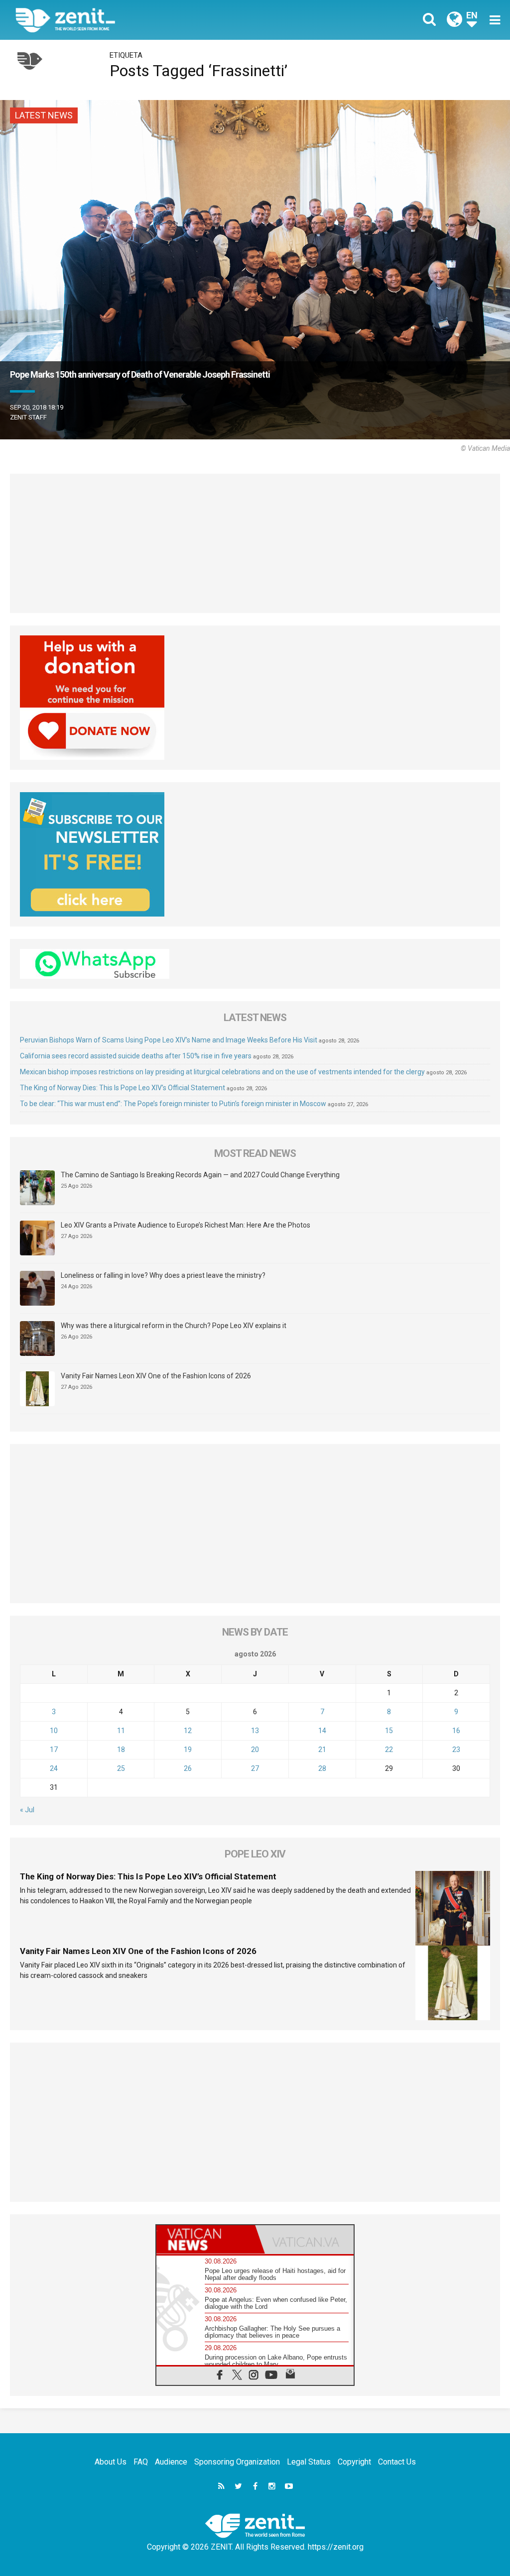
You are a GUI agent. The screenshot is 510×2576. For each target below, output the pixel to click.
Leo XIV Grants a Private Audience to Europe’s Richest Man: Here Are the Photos (186, 1225)
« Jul (27, 1810)
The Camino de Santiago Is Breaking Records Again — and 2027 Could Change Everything (200, 1175)
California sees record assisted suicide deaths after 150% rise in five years (136, 1056)
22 (389, 1750)
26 (188, 1768)
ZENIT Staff (28, 417)
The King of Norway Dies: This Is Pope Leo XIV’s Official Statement (123, 1088)
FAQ (141, 2462)
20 (255, 1750)
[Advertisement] (255, 543)
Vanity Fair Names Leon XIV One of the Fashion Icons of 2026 (156, 1376)
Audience (171, 2462)
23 (456, 1750)
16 (456, 1731)
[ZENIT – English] (143, 20)
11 (121, 1731)
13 (255, 1731)
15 (389, 1731)
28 (322, 1768)
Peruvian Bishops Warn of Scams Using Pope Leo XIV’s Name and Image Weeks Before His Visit (169, 1040)
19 (188, 1750)
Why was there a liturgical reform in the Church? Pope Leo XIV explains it (174, 1326)
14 (322, 1731)
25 (121, 1768)
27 (255, 1768)
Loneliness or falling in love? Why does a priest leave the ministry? (163, 1275)
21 (322, 1750)
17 (54, 1750)
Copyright (354, 2462)
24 (54, 1768)
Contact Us (397, 2462)
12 (188, 1731)
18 (121, 1750)
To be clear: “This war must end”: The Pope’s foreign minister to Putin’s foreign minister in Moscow (173, 1104)
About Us (111, 2462)
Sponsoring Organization (237, 2462)
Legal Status (309, 2462)
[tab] (206, 2239)
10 (54, 1731)
